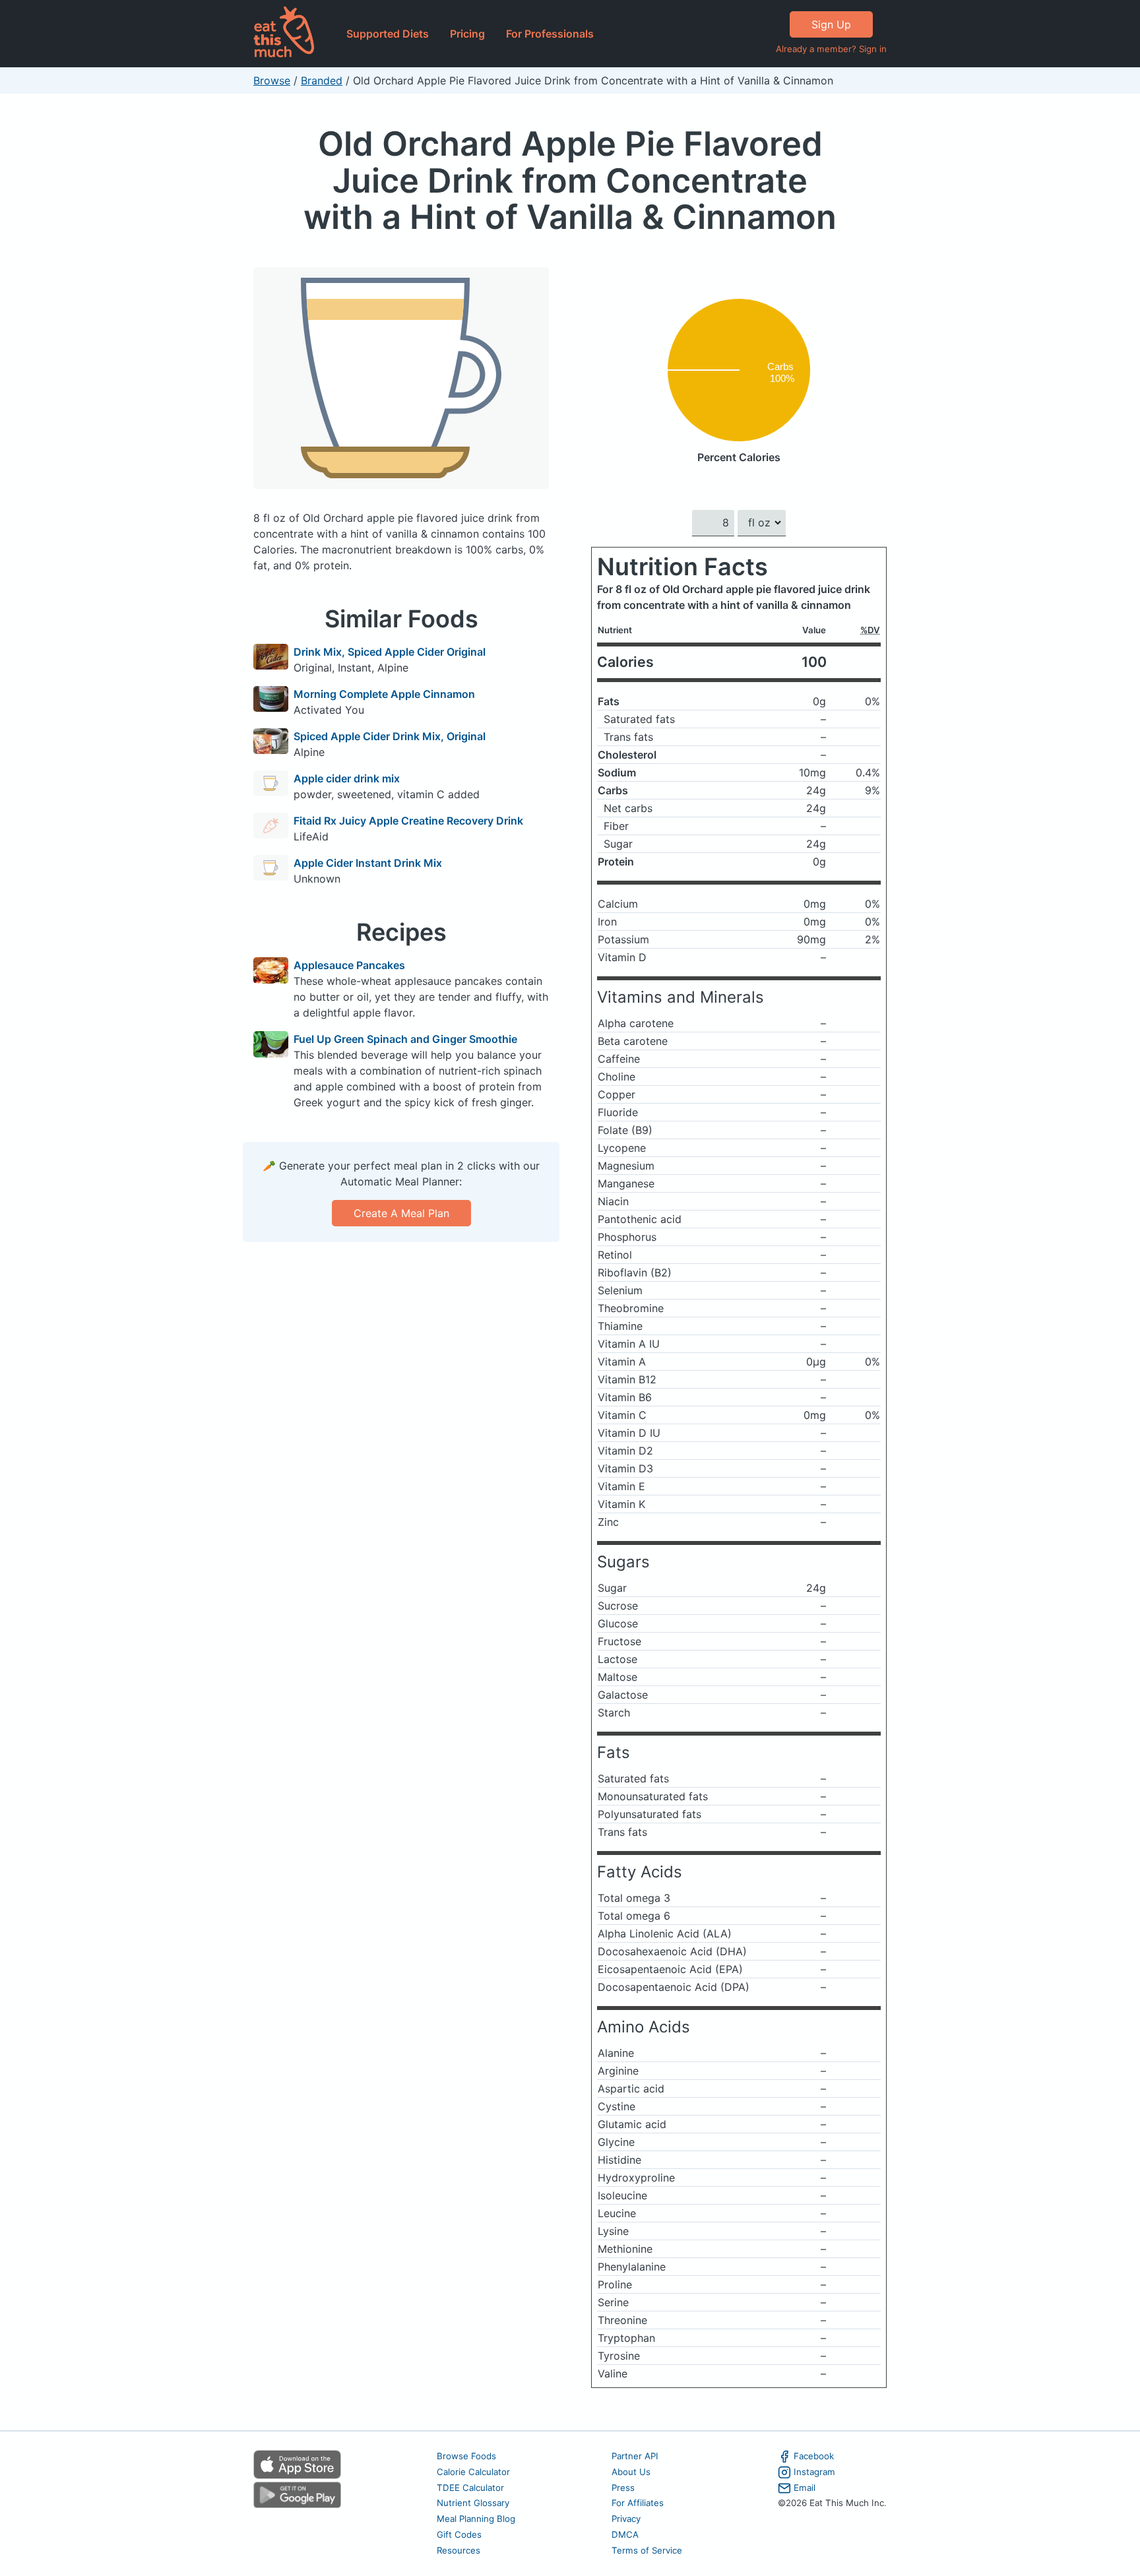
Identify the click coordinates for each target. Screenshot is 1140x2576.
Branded (322, 80)
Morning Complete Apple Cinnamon (384, 694)
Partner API (635, 2456)
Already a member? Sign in (831, 49)
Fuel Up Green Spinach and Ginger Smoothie (405, 1039)
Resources (459, 2550)
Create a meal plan (401, 1213)
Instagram (814, 2472)
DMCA (625, 2534)
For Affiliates (638, 2503)
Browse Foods (466, 2456)
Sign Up (831, 24)
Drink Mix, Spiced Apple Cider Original (390, 652)
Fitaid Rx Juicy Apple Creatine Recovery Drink (408, 821)
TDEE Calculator (470, 2488)
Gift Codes (459, 2534)
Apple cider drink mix (347, 778)
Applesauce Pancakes (349, 965)
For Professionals (550, 34)
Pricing (467, 34)
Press (623, 2488)
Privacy (626, 2519)
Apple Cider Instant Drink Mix (368, 863)
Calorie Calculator (473, 2472)
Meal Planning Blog (476, 2519)
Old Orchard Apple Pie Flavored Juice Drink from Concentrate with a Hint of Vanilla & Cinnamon (570, 180)
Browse (272, 80)
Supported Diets (388, 34)
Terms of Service (647, 2550)
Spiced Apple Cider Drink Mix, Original (390, 736)
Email (805, 2488)
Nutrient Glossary (473, 2503)
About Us (631, 2472)
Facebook (814, 2456)
